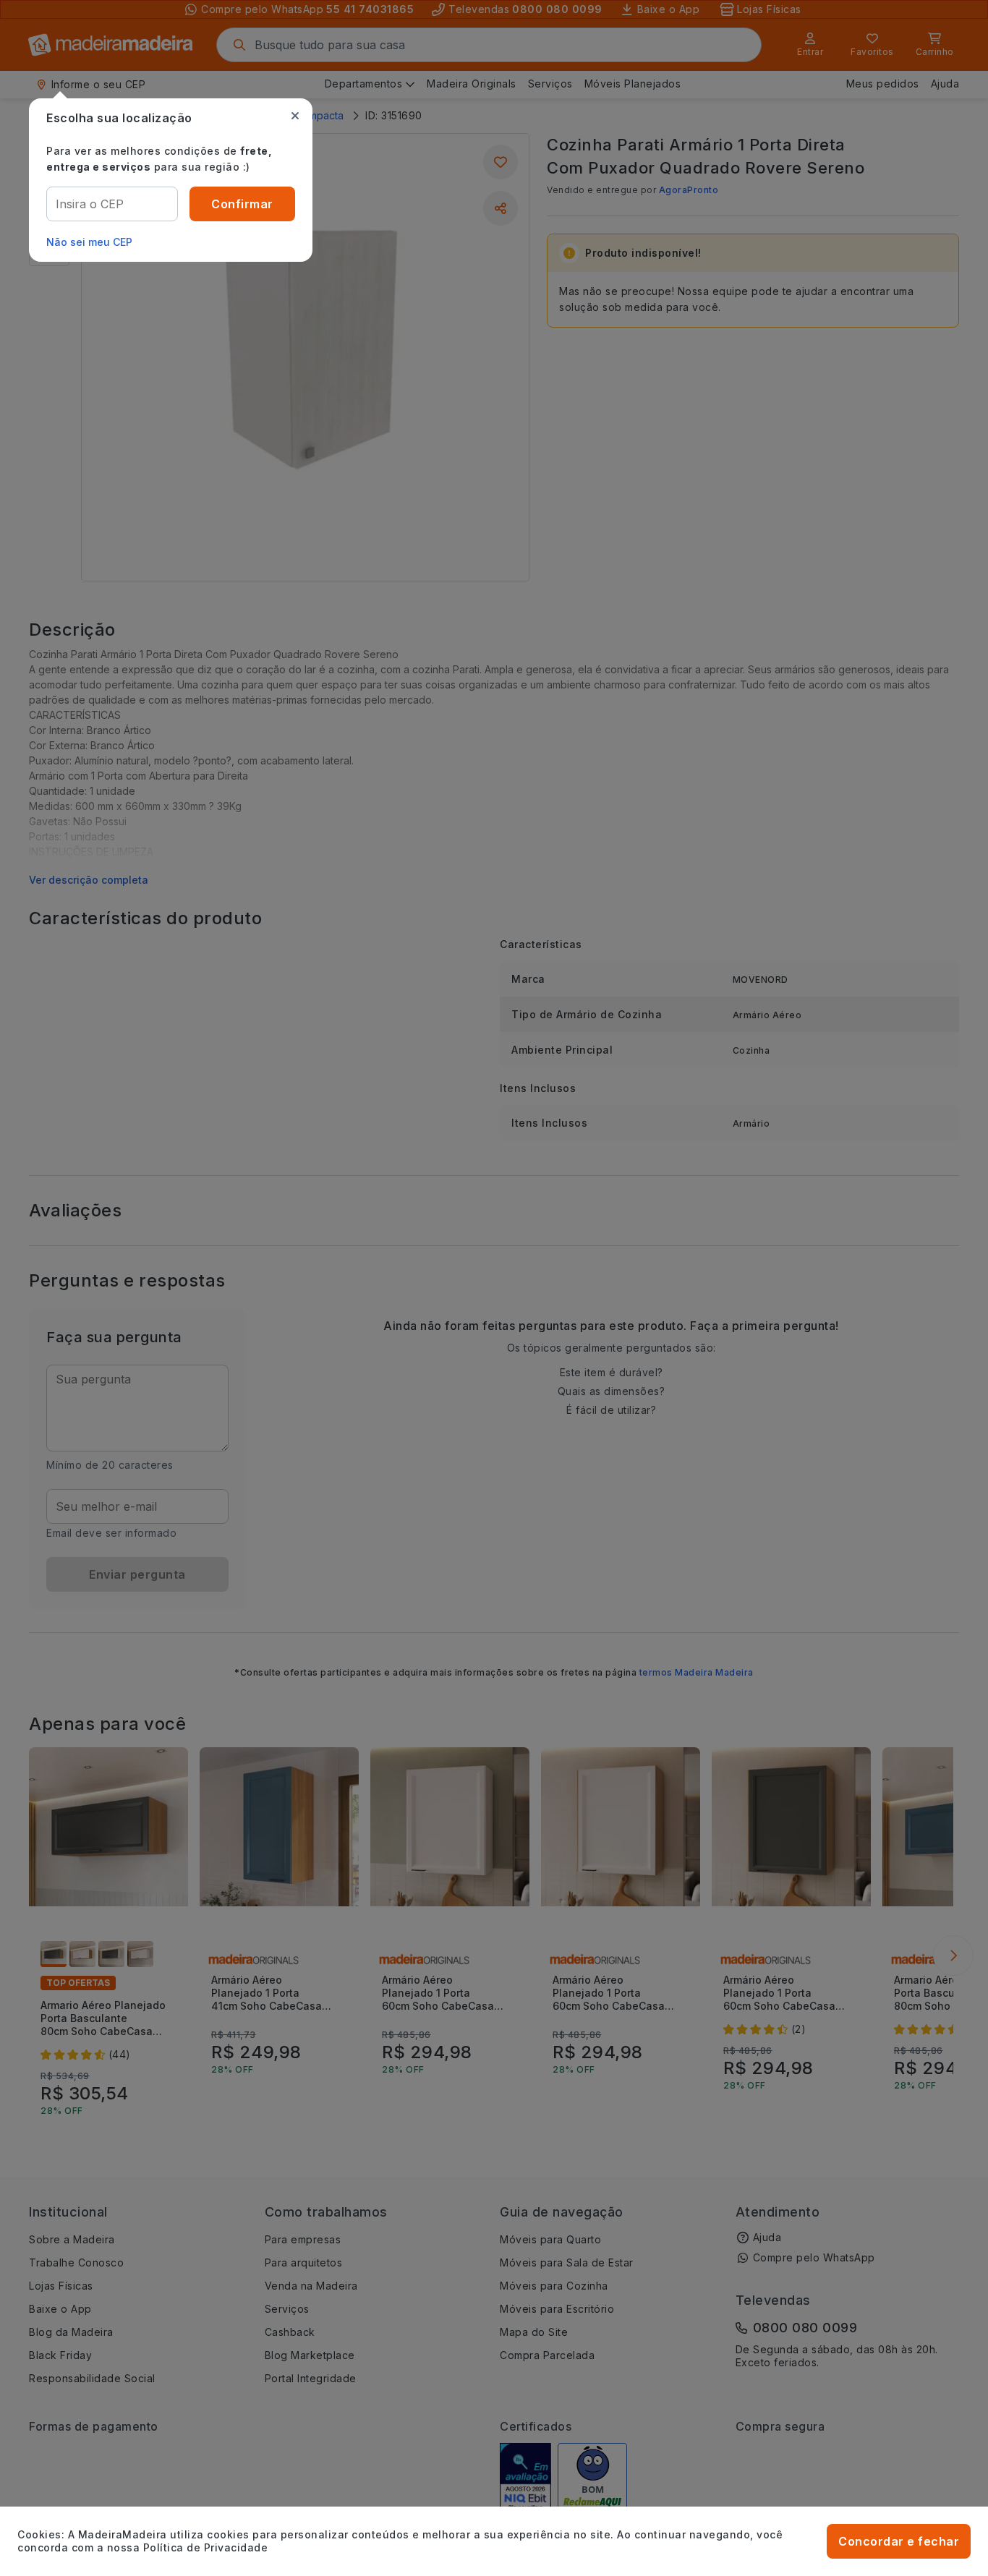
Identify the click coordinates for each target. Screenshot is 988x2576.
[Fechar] (295, 116)
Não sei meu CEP (89, 242)
